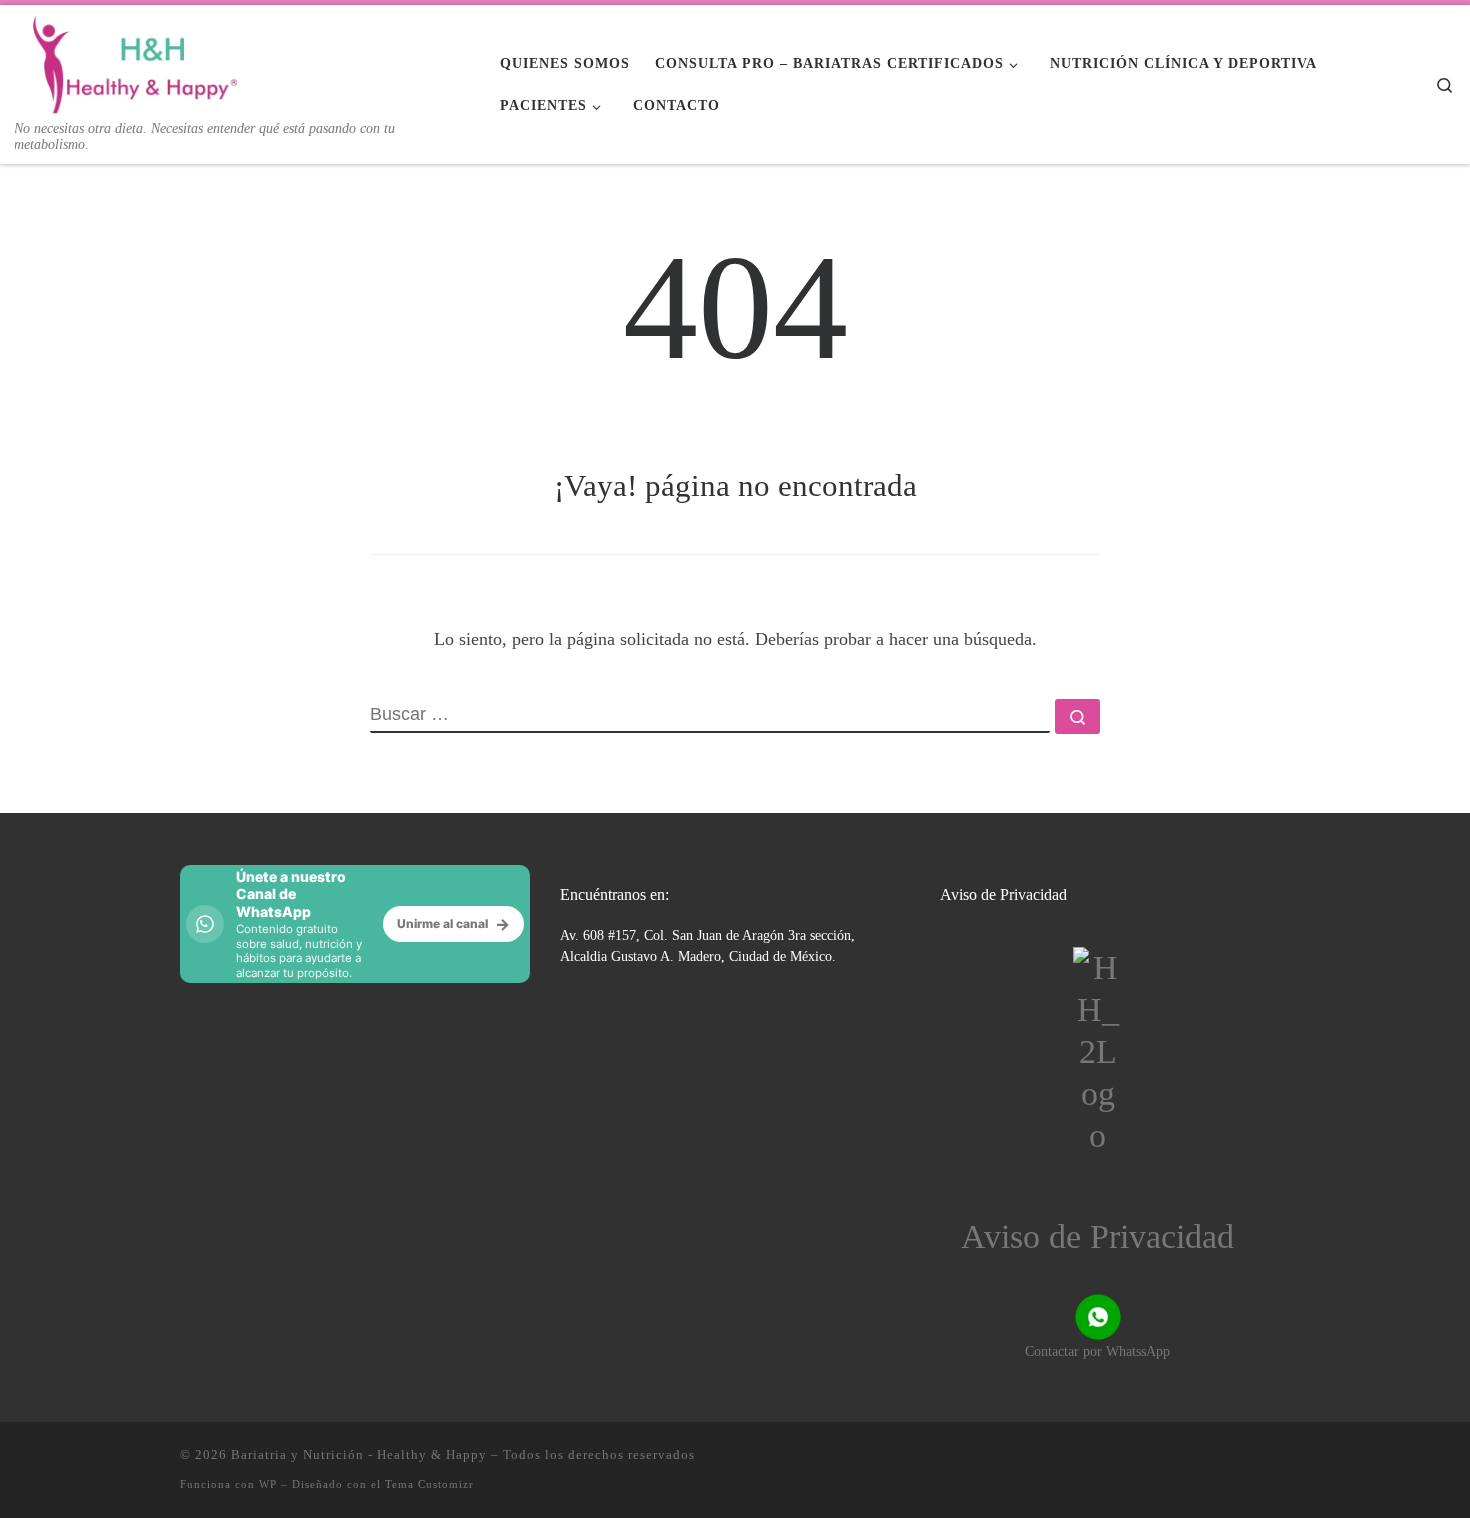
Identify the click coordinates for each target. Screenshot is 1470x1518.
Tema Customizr (429, 1484)
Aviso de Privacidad (1097, 1236)
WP (268, 1484)
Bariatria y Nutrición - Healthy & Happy (359, 1454)
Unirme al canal (453, 924)
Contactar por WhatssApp (1097, 1351)
